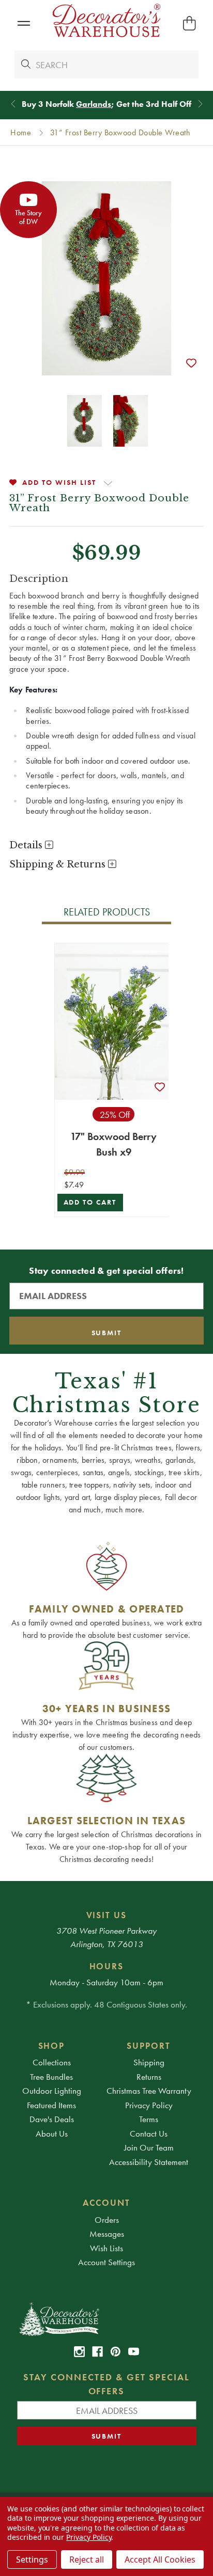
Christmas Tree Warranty (149, 2091)
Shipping (149, 2062)
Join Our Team (149, 2147)
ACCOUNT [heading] (106, 2203)
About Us (52, 2134)
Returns (149, 2077)
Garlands (94, 104)
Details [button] (27, 845)
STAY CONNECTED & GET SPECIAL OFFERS (106, 2384)
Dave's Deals (52, 2119)
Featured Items (51, 2105)
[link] (79, 2352)
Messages (107, 2234)
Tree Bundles (51, 2077)
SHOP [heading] (52, 2046)
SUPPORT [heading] (149, 2046)
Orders (107, 2220)
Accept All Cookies (160, 2559)
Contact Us (149, 2134)
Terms (149, 2119)
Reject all (87, 2559)
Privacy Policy (149, 2105)
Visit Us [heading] (107, 1915)
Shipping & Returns (59, 864)
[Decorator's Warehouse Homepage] (107, 2318)
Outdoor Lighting (52, 2091)
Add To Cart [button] (90, 1202)
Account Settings (106, 2262)
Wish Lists (106, 2248)
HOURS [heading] (107, 1966)
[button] (24, 23)
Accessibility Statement (149, 2162)
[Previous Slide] (13, 104)
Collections (52, 2062)
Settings (32, 2559)
